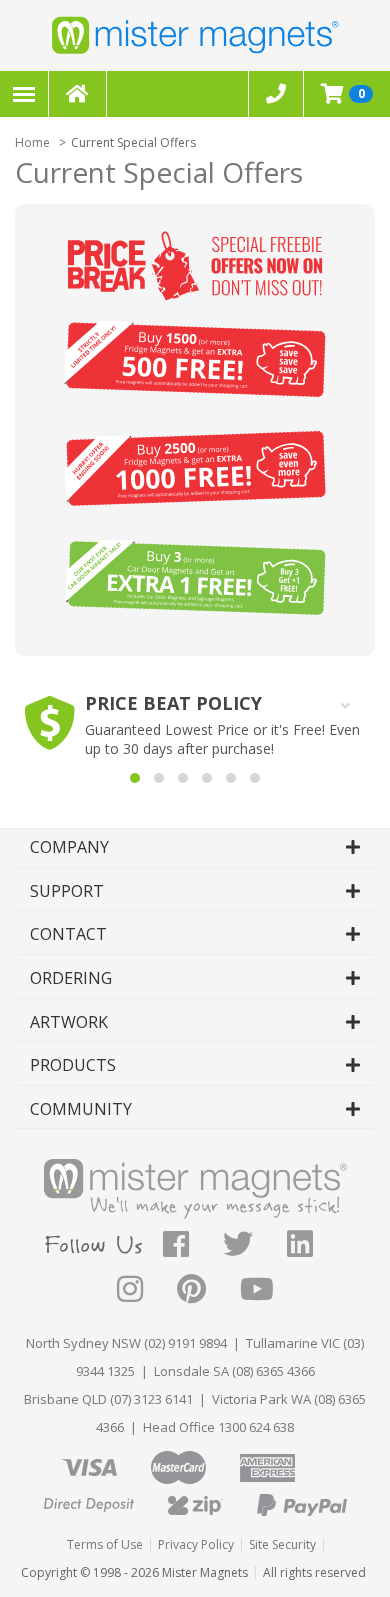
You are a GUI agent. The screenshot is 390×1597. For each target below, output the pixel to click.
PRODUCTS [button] (73, 1065)
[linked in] (317, 1249)
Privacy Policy (196, 1544)
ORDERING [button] (71, 978)
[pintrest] (208, 1294)
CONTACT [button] (68, 934)
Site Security (282, 1544)
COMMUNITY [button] (81, 1109)
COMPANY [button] (69, 847)
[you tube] (257, 1294)
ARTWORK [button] (69, 1022)
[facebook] (193, 1249)
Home (32, 142)
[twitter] (255, 1249)
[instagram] (147, 1294)
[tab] (195, 848)
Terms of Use (105, 1544)
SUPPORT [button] (67, 891)
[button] (135, 778)
